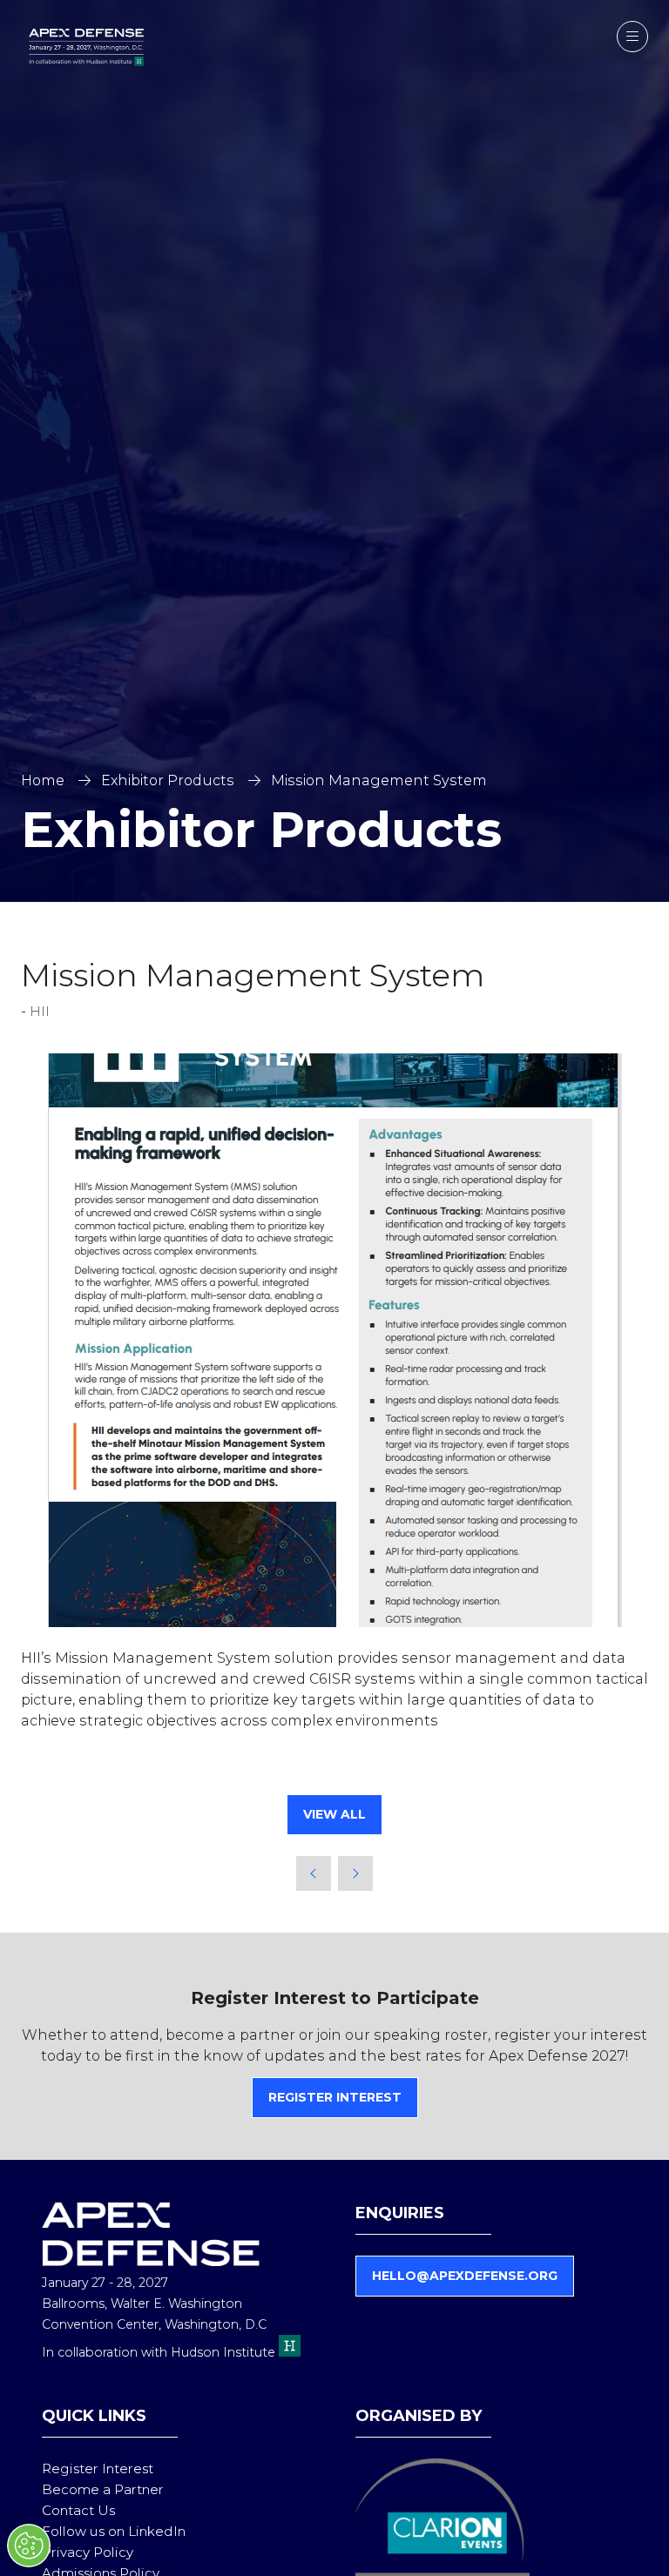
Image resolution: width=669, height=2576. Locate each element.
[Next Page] (355, 1873)
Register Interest (98, 2468)
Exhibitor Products (168, 780)
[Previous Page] (314, 1873)
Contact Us (78, 2510)
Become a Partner (103, 2489)
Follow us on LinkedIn (114, 2531)
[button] (632, 37)
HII (40, 1011)
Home (43, 780)
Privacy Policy (88, 2552)
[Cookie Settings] (29, 2546)
